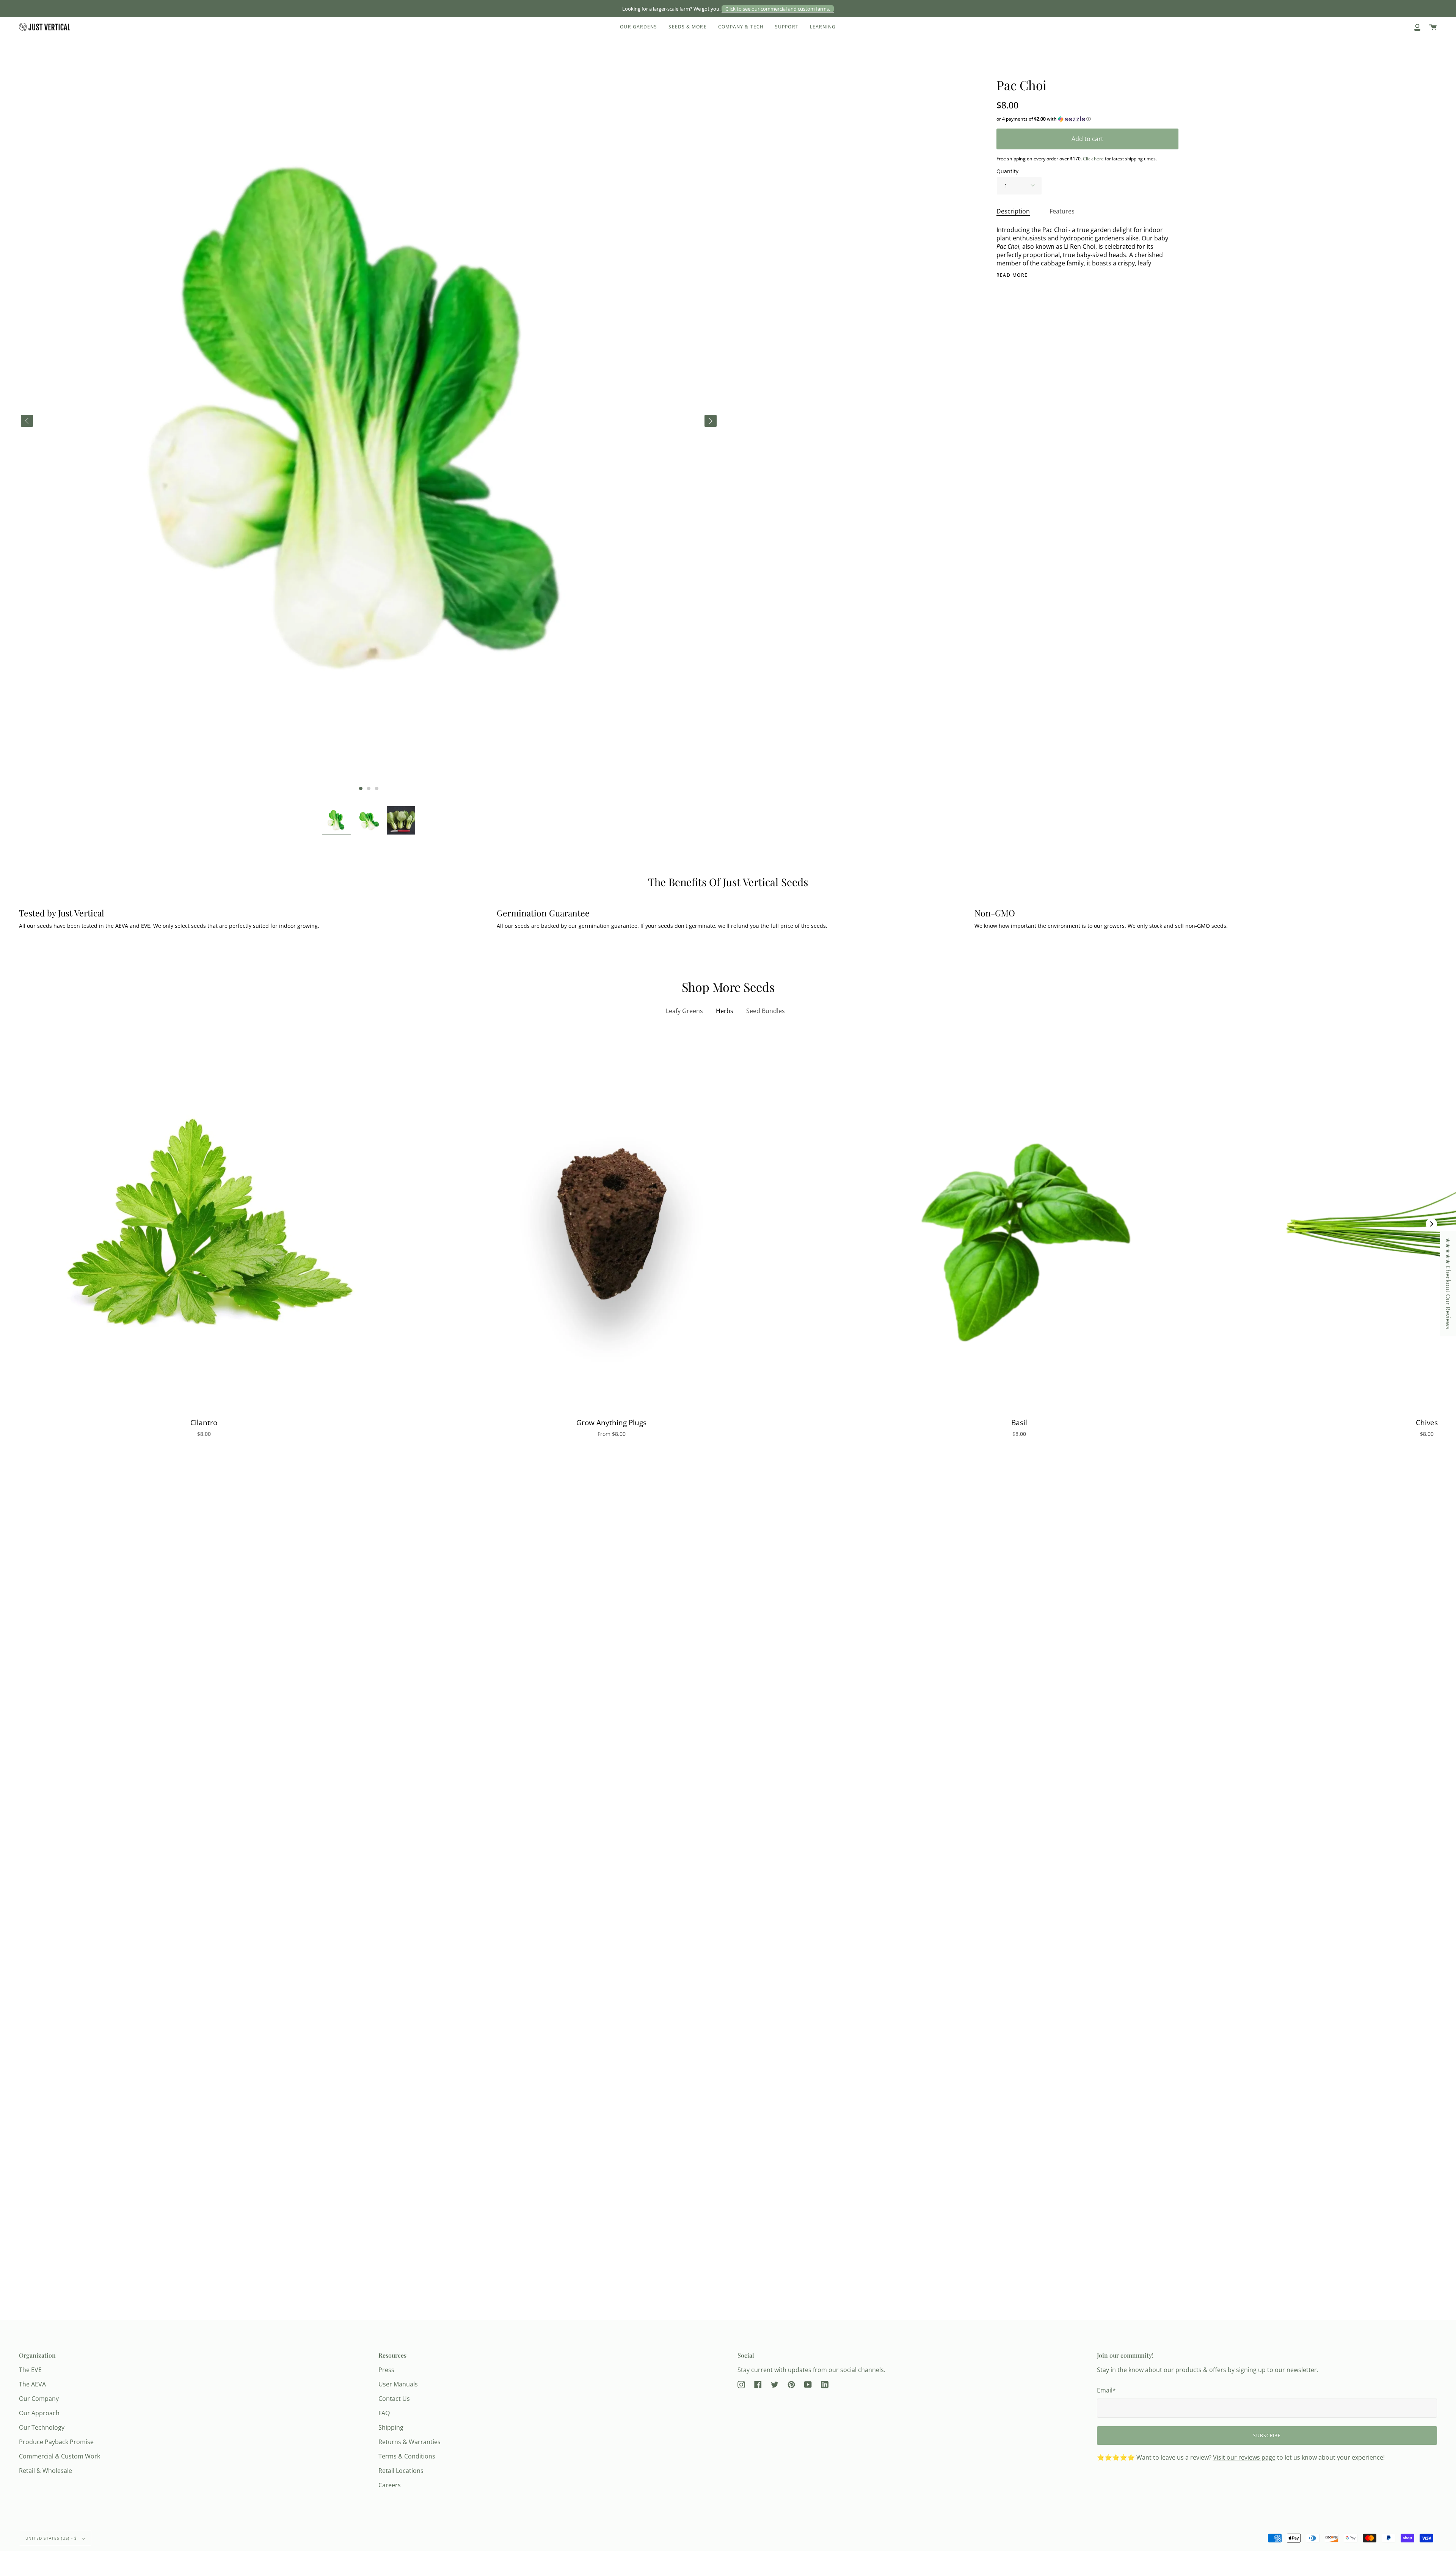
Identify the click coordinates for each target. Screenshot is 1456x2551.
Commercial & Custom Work (60, 2456)
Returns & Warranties (409, 2442)
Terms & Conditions (407, 2456)
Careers (390, 2485)
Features (1062, 211)
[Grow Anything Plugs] (611, 1224)
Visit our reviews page (1244, 2457)
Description (1013, 211)
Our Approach (39, 2413)
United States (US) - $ (52, 2538)
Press (386, 2370)
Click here (1093, 159)
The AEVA (32, 2384)
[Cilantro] (204, 1224)
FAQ (384, 2413)
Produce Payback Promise (56, 2442)
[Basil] (1019, 1224)
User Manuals (398, 2384)
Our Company (39, 2399)
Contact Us (394, 2399)
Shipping (391, 2427)
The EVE (30, 2370)
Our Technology (42, 2427)
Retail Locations (401, 2471)
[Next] (1431, 1224)
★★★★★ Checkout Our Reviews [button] (1448, 1283)
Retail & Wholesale (45, 2471)
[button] (337, 820)
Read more (1012, 275)
